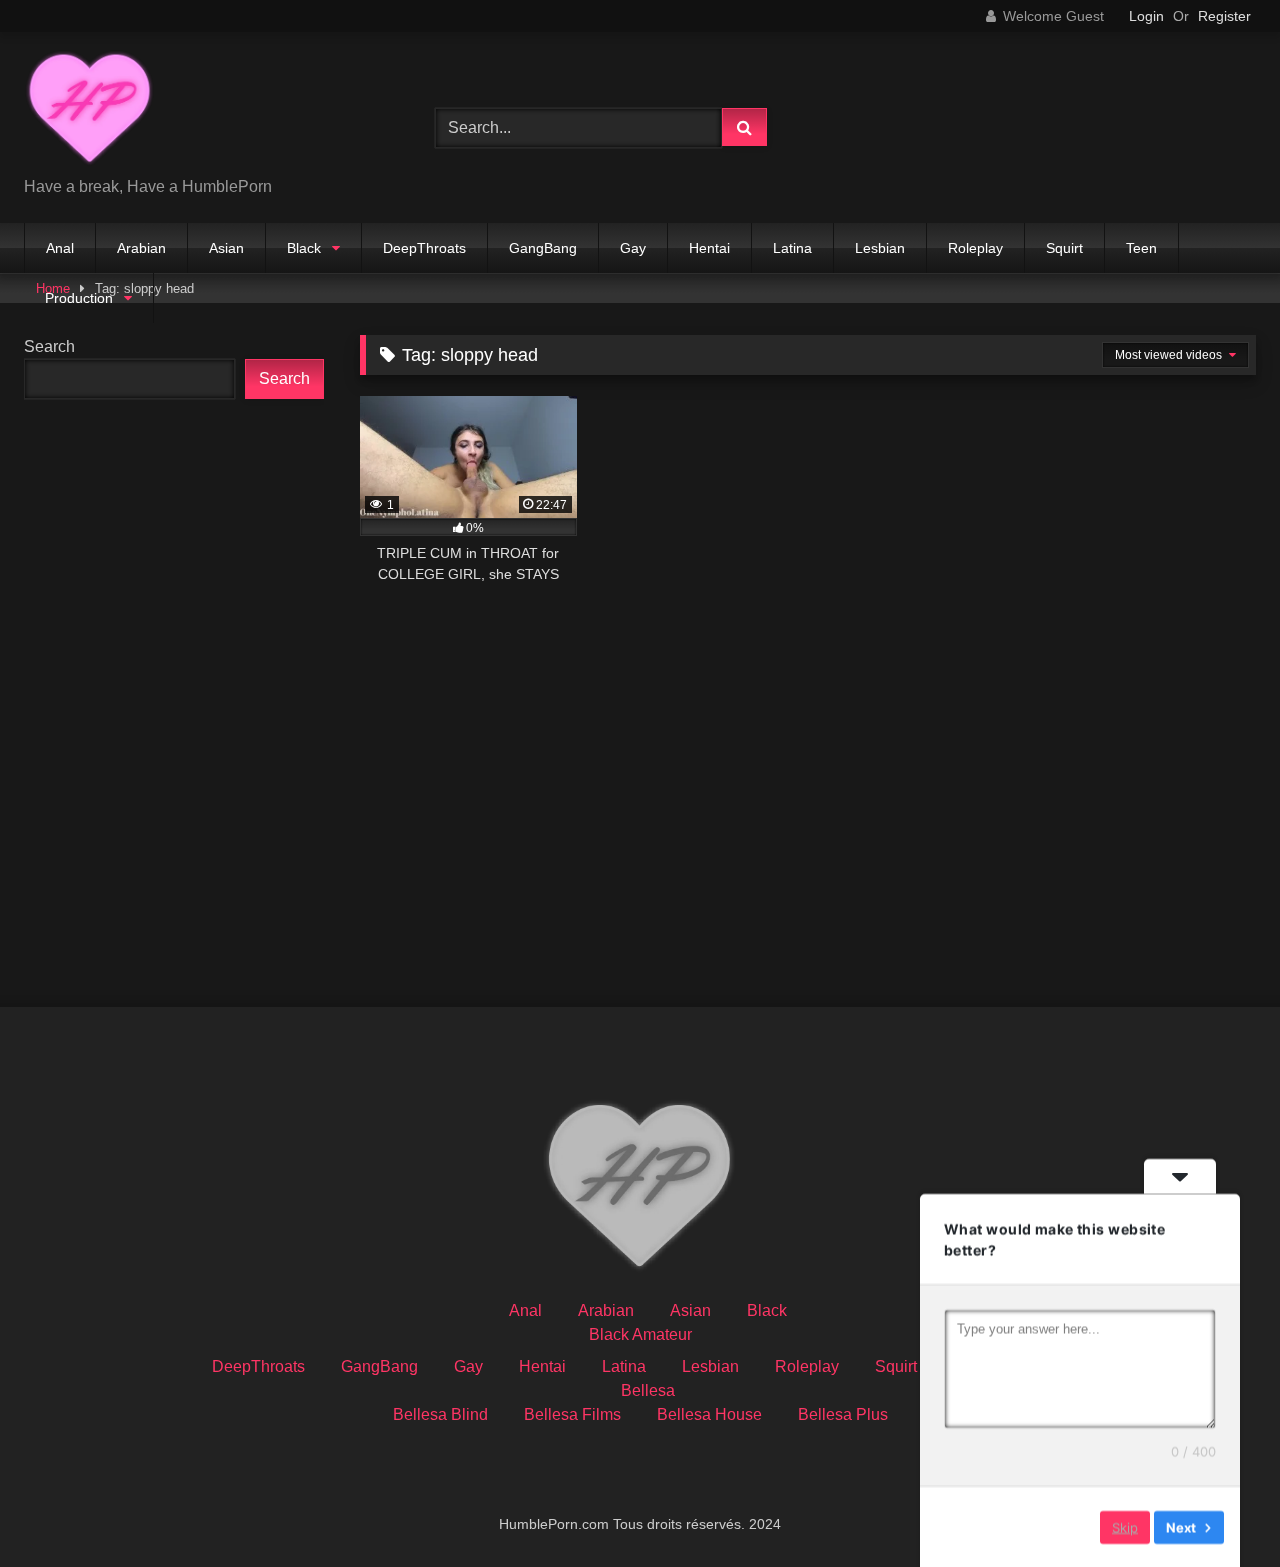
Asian (226, 248)
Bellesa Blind (440, 1414)
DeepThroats (424, 248)
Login (1146, 16)
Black (304, 248)
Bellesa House (709, 1414)
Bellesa (648, 1390)
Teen (1141, 248)
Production (79, 298)
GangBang (543, 248)
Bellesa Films (572, 1414)
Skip (1125, 1526)
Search (49, 346)
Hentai (709, 248)
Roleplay (975, 248)
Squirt (1064, 248)
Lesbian (880, 248)
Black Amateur (640, 1334)
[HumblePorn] (90, 111)
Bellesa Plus (843, 1414)
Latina (792, 248)
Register (1224, 16)
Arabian (141, 248)
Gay (633, 248)
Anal (60, 248)
